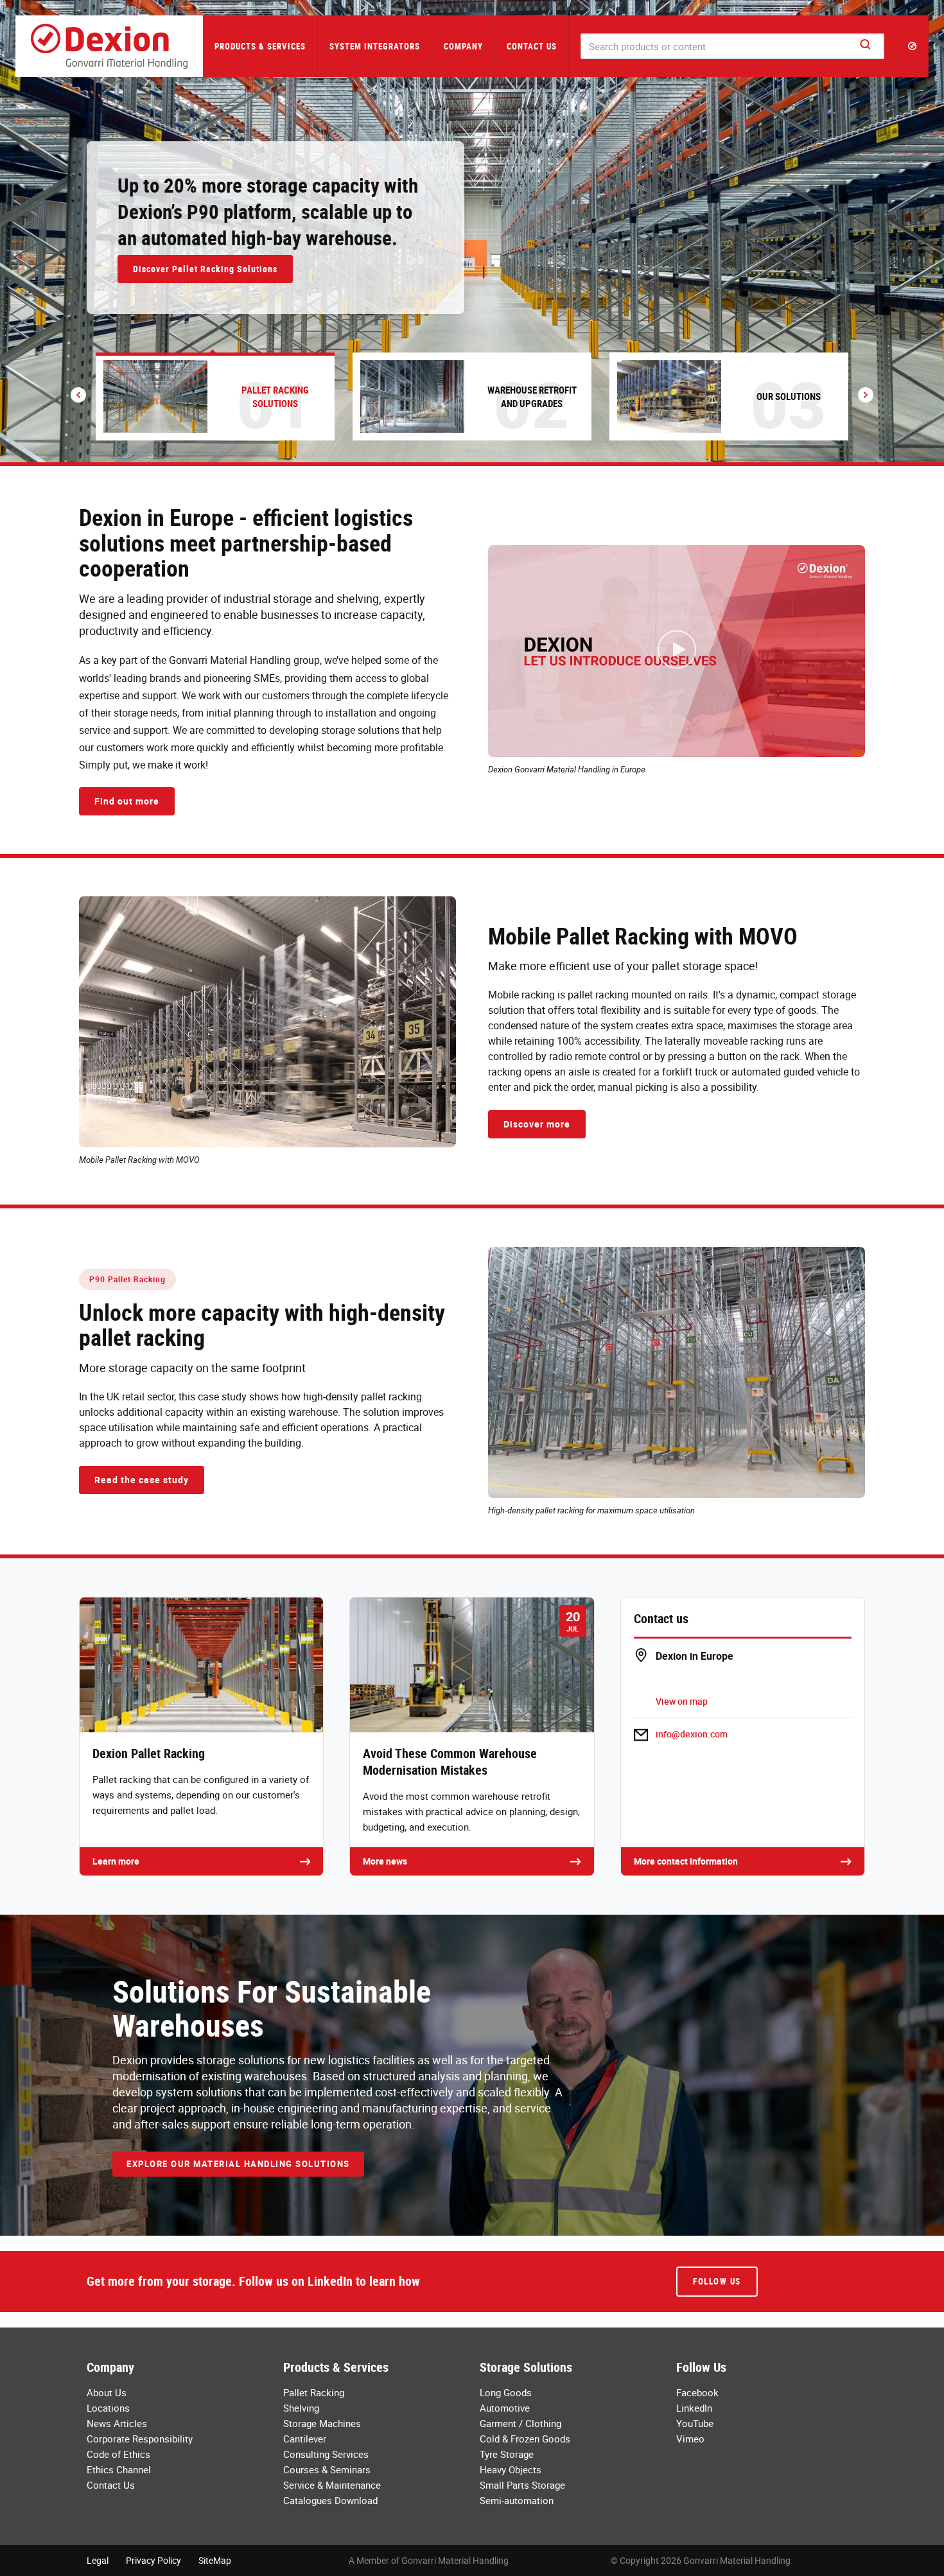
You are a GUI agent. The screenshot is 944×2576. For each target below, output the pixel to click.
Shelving (301, 2408)
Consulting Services (326, 2454)
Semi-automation (517, 2500)
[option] (472, 231)
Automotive (505, 2408)
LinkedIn (694, 2408)
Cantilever (305, 2439)
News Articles (117, 2423)
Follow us (717, 2281)
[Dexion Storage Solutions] (109, 46)
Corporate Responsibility (140, 2439)
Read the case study (142, 1480)
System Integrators (375, 46)
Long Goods (506, 2392)
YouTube (695, 2423)
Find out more (127, 801)
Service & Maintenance (332, 2485)
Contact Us (532, 46)
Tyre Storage (507, 2454)
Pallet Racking (314, 2392)
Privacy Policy (153, 2560)
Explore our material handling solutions (238, 2164)
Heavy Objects (511, 2469)
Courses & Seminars (327, 2469)
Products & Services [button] (260, 46)
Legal (98, 2560)
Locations (108, 2408)
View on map (682, 1701)
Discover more (537, 1124)
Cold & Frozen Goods (525, 2439)
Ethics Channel (119, 2469)
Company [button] (463, 46)
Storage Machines (322, 2423)
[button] (913, 46)
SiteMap (215, 2560)
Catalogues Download (330, 2500)
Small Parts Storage (522, 2485)
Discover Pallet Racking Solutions (205, 269)
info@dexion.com (692, 1734)
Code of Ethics (118, 2454)
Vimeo (690, 2439)
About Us (107, 2392)
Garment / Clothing (520, 2423)
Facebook (697, 2392)
